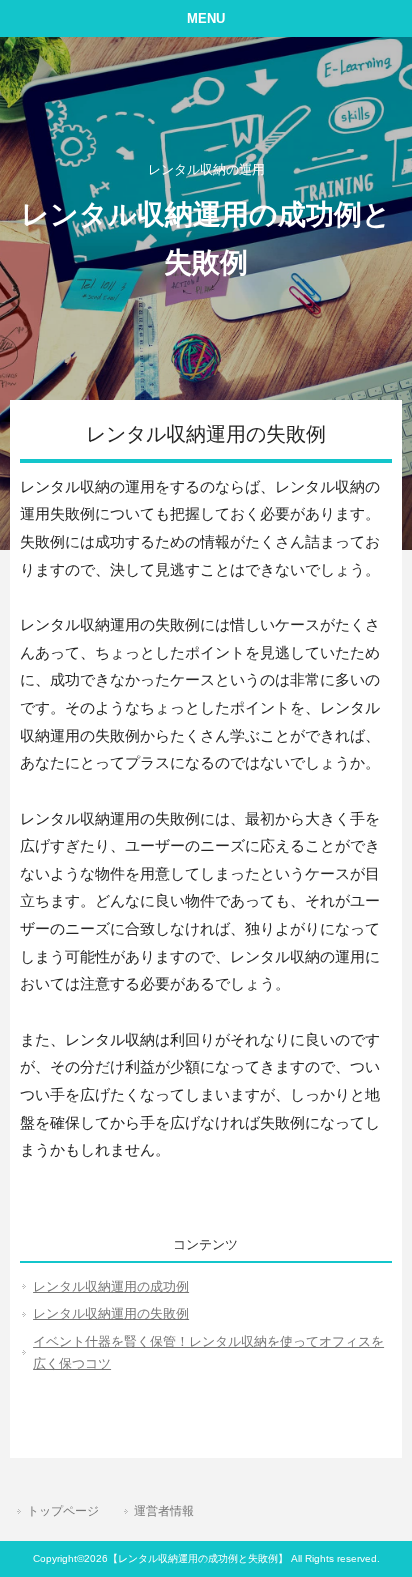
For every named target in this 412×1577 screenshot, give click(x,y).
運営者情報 (164, 1511)
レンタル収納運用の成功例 (111, 1286)
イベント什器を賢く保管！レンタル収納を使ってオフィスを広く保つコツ (208, 1352)
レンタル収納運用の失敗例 (111, 1313)
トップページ (63, 1511)
